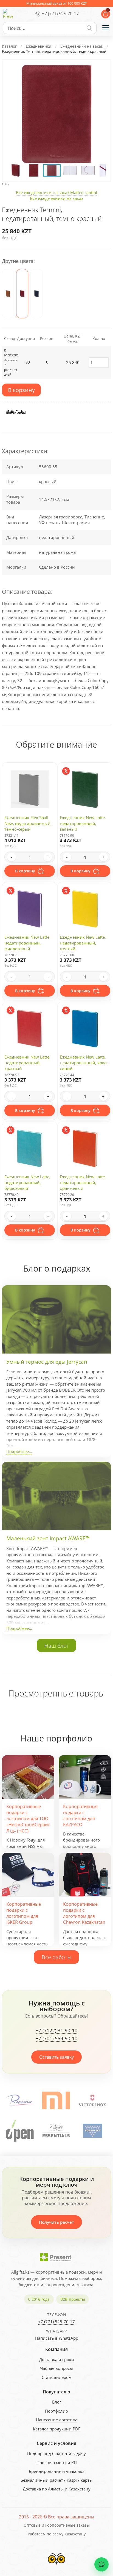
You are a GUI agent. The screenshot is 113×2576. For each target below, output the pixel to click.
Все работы (56, 1957)
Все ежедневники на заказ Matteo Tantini (56, 192)
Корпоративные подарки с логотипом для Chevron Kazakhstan (84, 1913)
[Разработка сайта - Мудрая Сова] (56, 2566)
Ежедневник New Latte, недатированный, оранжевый (83, 1182)
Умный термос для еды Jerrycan (47, 1362)
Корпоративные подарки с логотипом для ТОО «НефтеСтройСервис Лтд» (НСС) (28, 1819)
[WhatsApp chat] (101, 2564)
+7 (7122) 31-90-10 (56, 2031)
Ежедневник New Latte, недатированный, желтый (83, 943)
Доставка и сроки (57, 2359)
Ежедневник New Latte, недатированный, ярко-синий (84, 1063)
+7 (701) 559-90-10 (56, 2039)
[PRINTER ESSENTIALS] (20, 2131)
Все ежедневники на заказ (56, 198)
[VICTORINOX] (56, 2100)
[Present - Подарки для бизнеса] (8, 14)
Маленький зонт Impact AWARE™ (48, 1538)
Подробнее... (19, 1451)
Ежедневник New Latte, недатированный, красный (27, 1063)
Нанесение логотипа (57, 2420)
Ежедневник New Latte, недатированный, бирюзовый (27, 1182)
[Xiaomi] (20, 2100)
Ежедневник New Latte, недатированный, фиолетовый (27, 943)
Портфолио (56, 2411)
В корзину (21, 390)
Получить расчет (56, 2222)
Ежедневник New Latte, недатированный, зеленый (83, 823)
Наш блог (57, 1646)
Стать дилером (57, 2377)
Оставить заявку (56, 2057)
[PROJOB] (92, 2131)
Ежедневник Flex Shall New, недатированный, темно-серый (28, 823)
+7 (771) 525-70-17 (60, 14)
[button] (101, 69)
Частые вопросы (56, 2368)
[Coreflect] (56, 2131)
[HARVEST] (93, 2100)
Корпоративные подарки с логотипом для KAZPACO (80, 1816)
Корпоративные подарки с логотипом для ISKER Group (24, 1913)
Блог (57, 2402)
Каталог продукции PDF (57, 2429)
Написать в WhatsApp (57, 2338)
